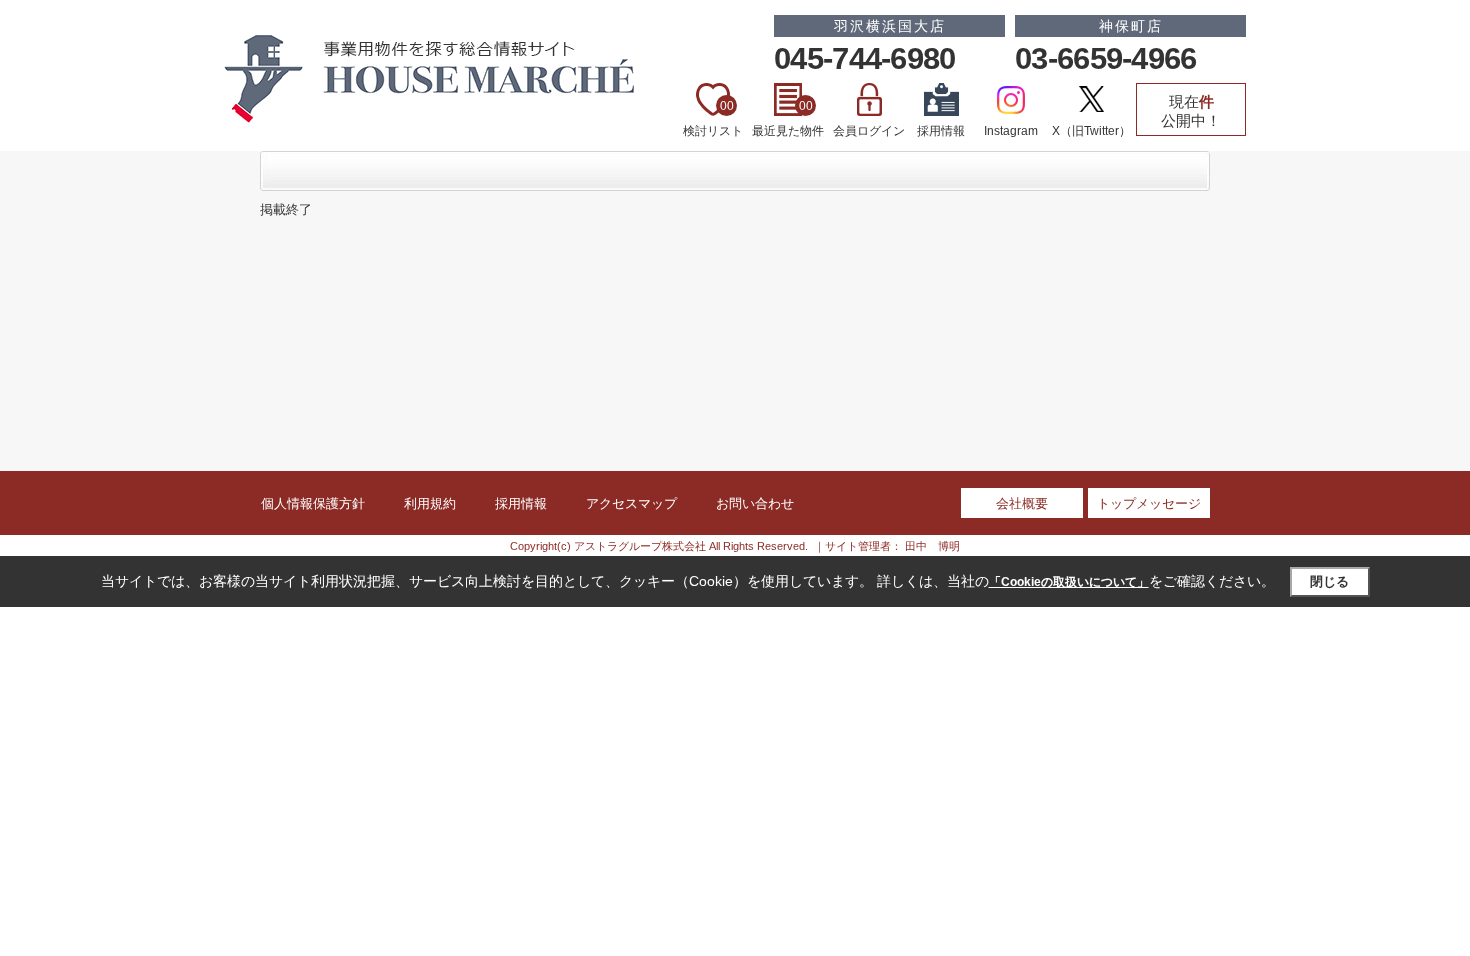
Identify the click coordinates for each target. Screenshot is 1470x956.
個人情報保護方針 (313, 503)
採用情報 (941, 131)
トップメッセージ (1149, 503)
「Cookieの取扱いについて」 (1069, 582)
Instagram (1011, 131)
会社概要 (1022, 503)
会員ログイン (869, 131)
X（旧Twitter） (1091, 131)
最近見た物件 (788, 118)
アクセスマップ (631, 503)
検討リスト (713, 118)
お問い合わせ (755, 503)
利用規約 (430, 503)
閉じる (1329, 581)
